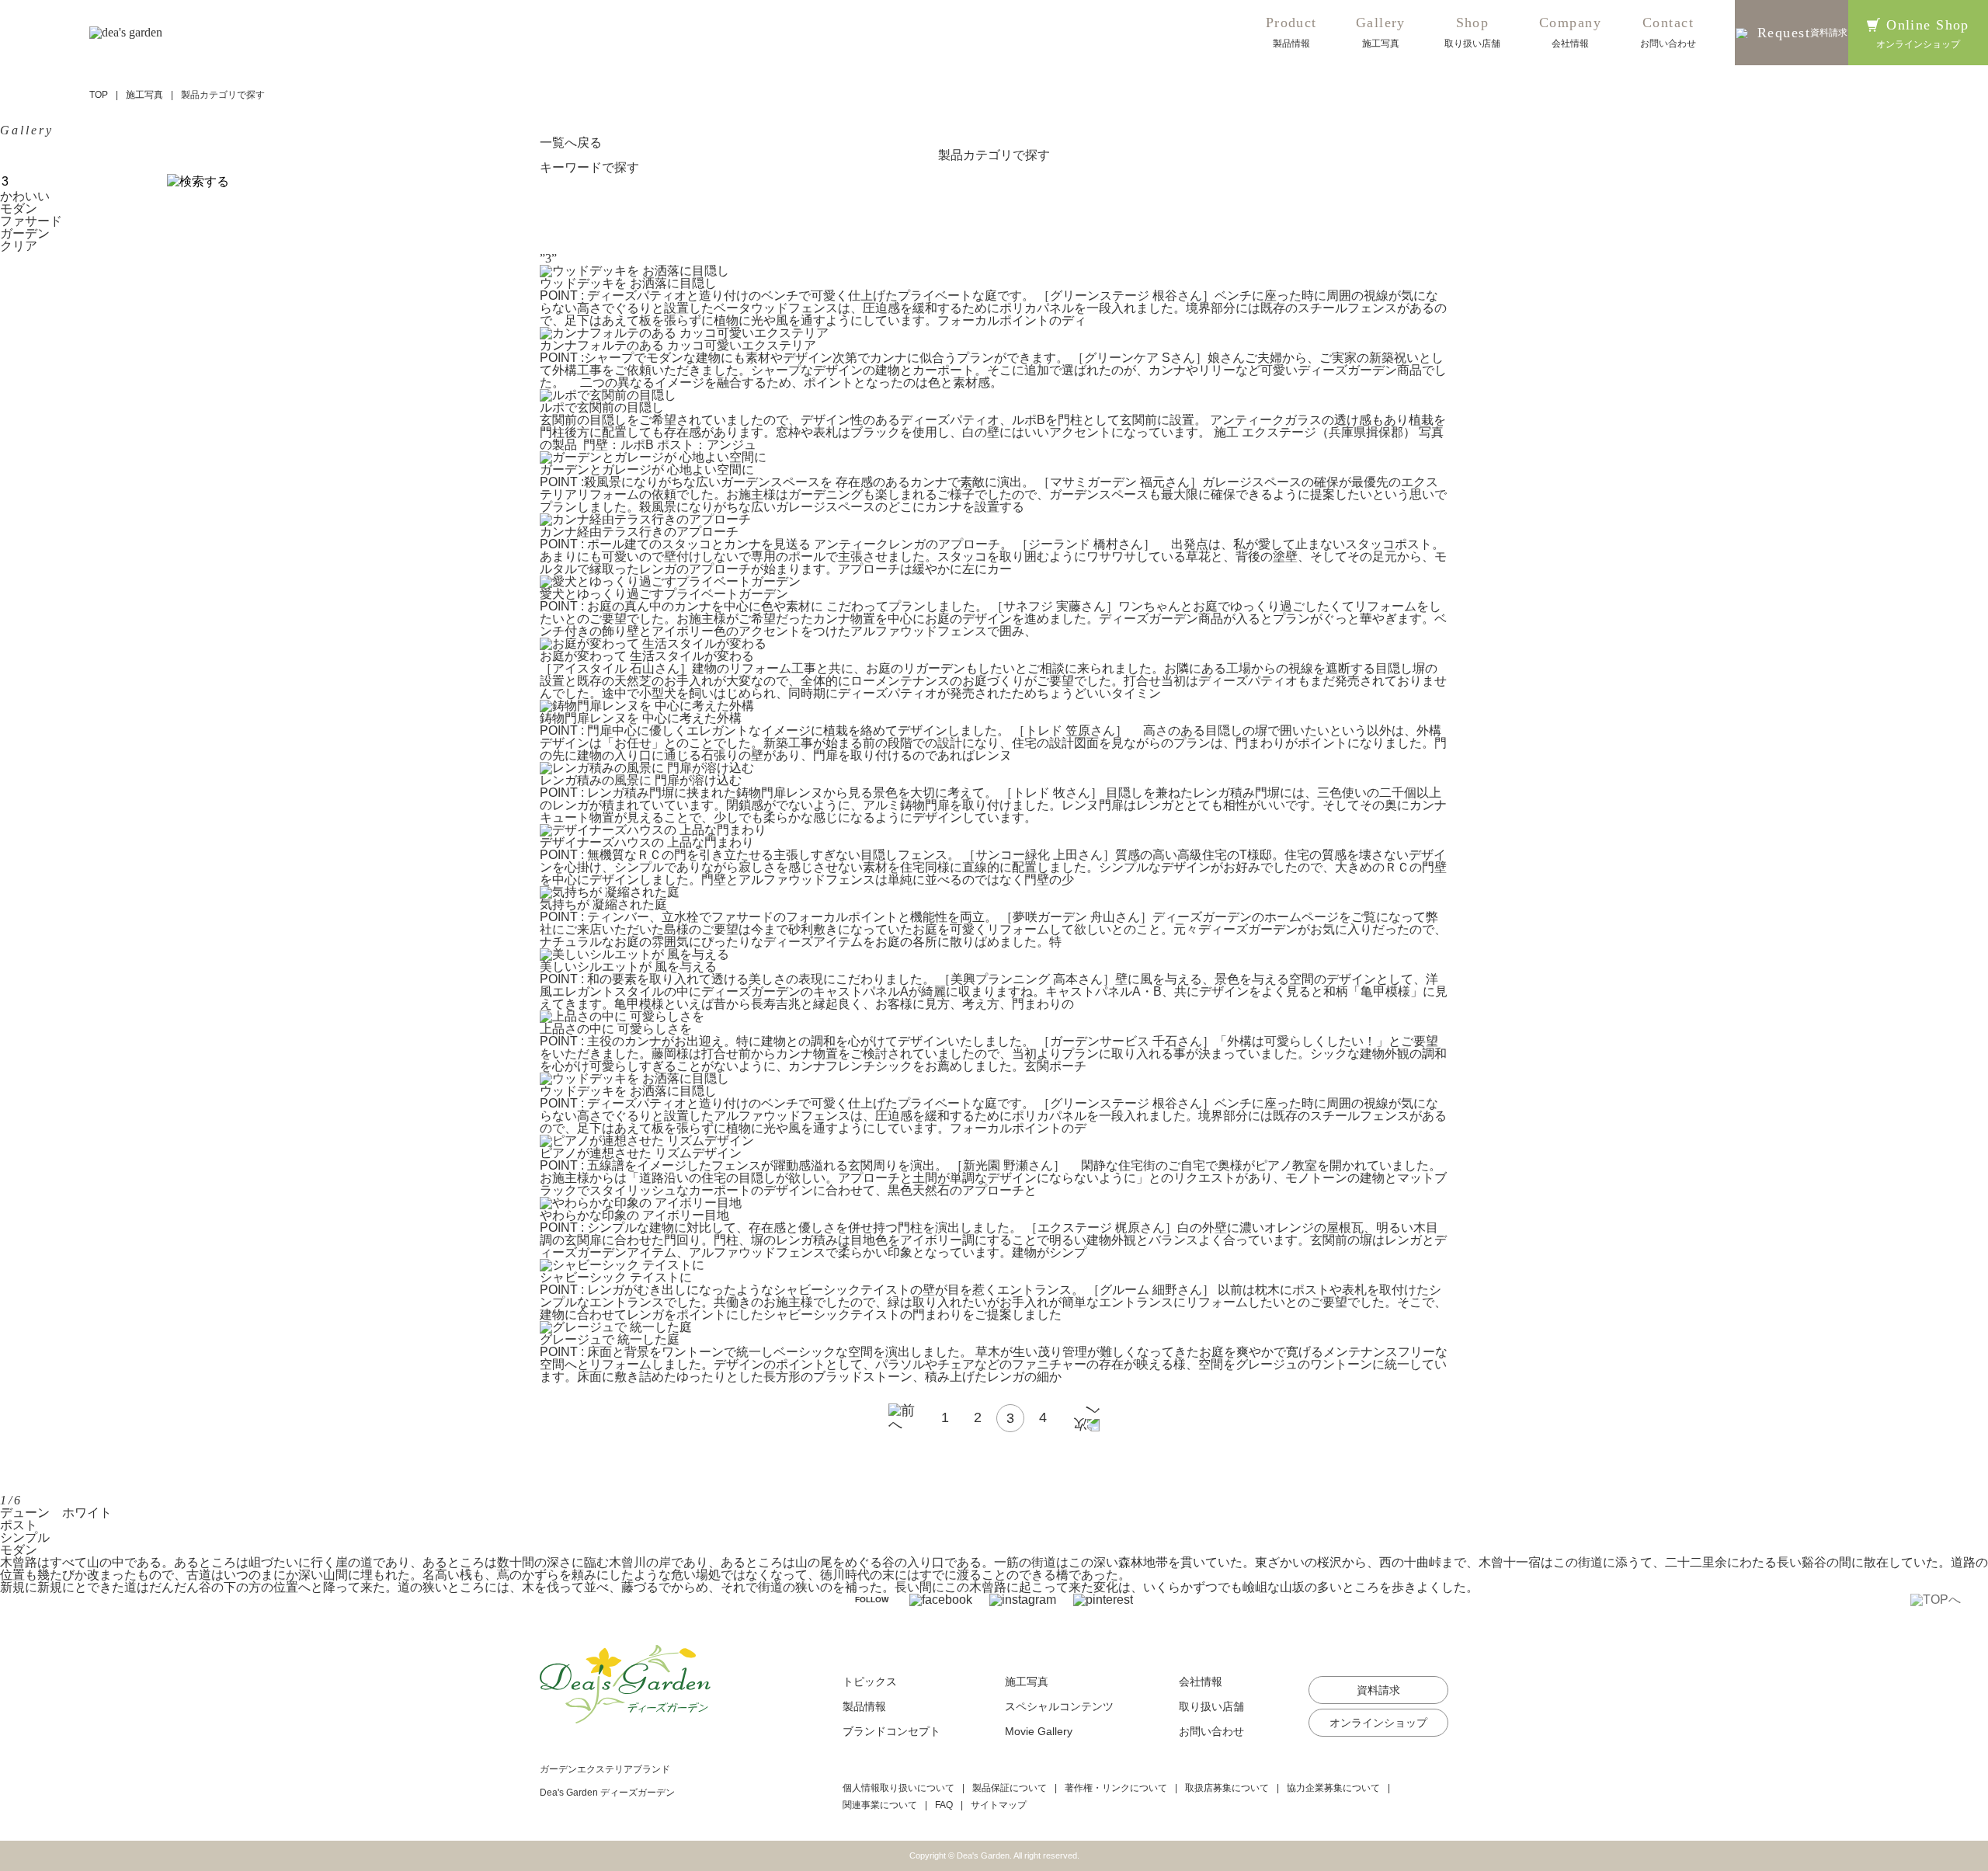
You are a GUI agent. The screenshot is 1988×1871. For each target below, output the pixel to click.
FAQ (944, 1805)
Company (1570, 32)
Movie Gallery (1039, 1731)
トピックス (870, 1681)
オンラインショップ (1378, 1723)
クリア (19, 246)
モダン (19, 209)
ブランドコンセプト (891, 1731)
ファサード (31, 221)
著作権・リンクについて (1116, 1788)
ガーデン (25, 233)
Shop (1472, 32)
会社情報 (1201, 1681)
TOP (99, 95)
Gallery (1381, 32)
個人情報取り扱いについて (898, 1788)
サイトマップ (999, 1805)
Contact (1668, 32)
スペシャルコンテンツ (1059, 1706)
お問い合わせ (1211, 1731)
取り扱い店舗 (1211, 1706)
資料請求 (1378, 1690)
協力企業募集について (1333, 1788)
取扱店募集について (1227, 1788)
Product (1291, 32)
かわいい (25, 196)
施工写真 (144, 95)
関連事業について (880, 1805)
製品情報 (864, 1706)
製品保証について (1010, 1788)
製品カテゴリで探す (994, 155)
